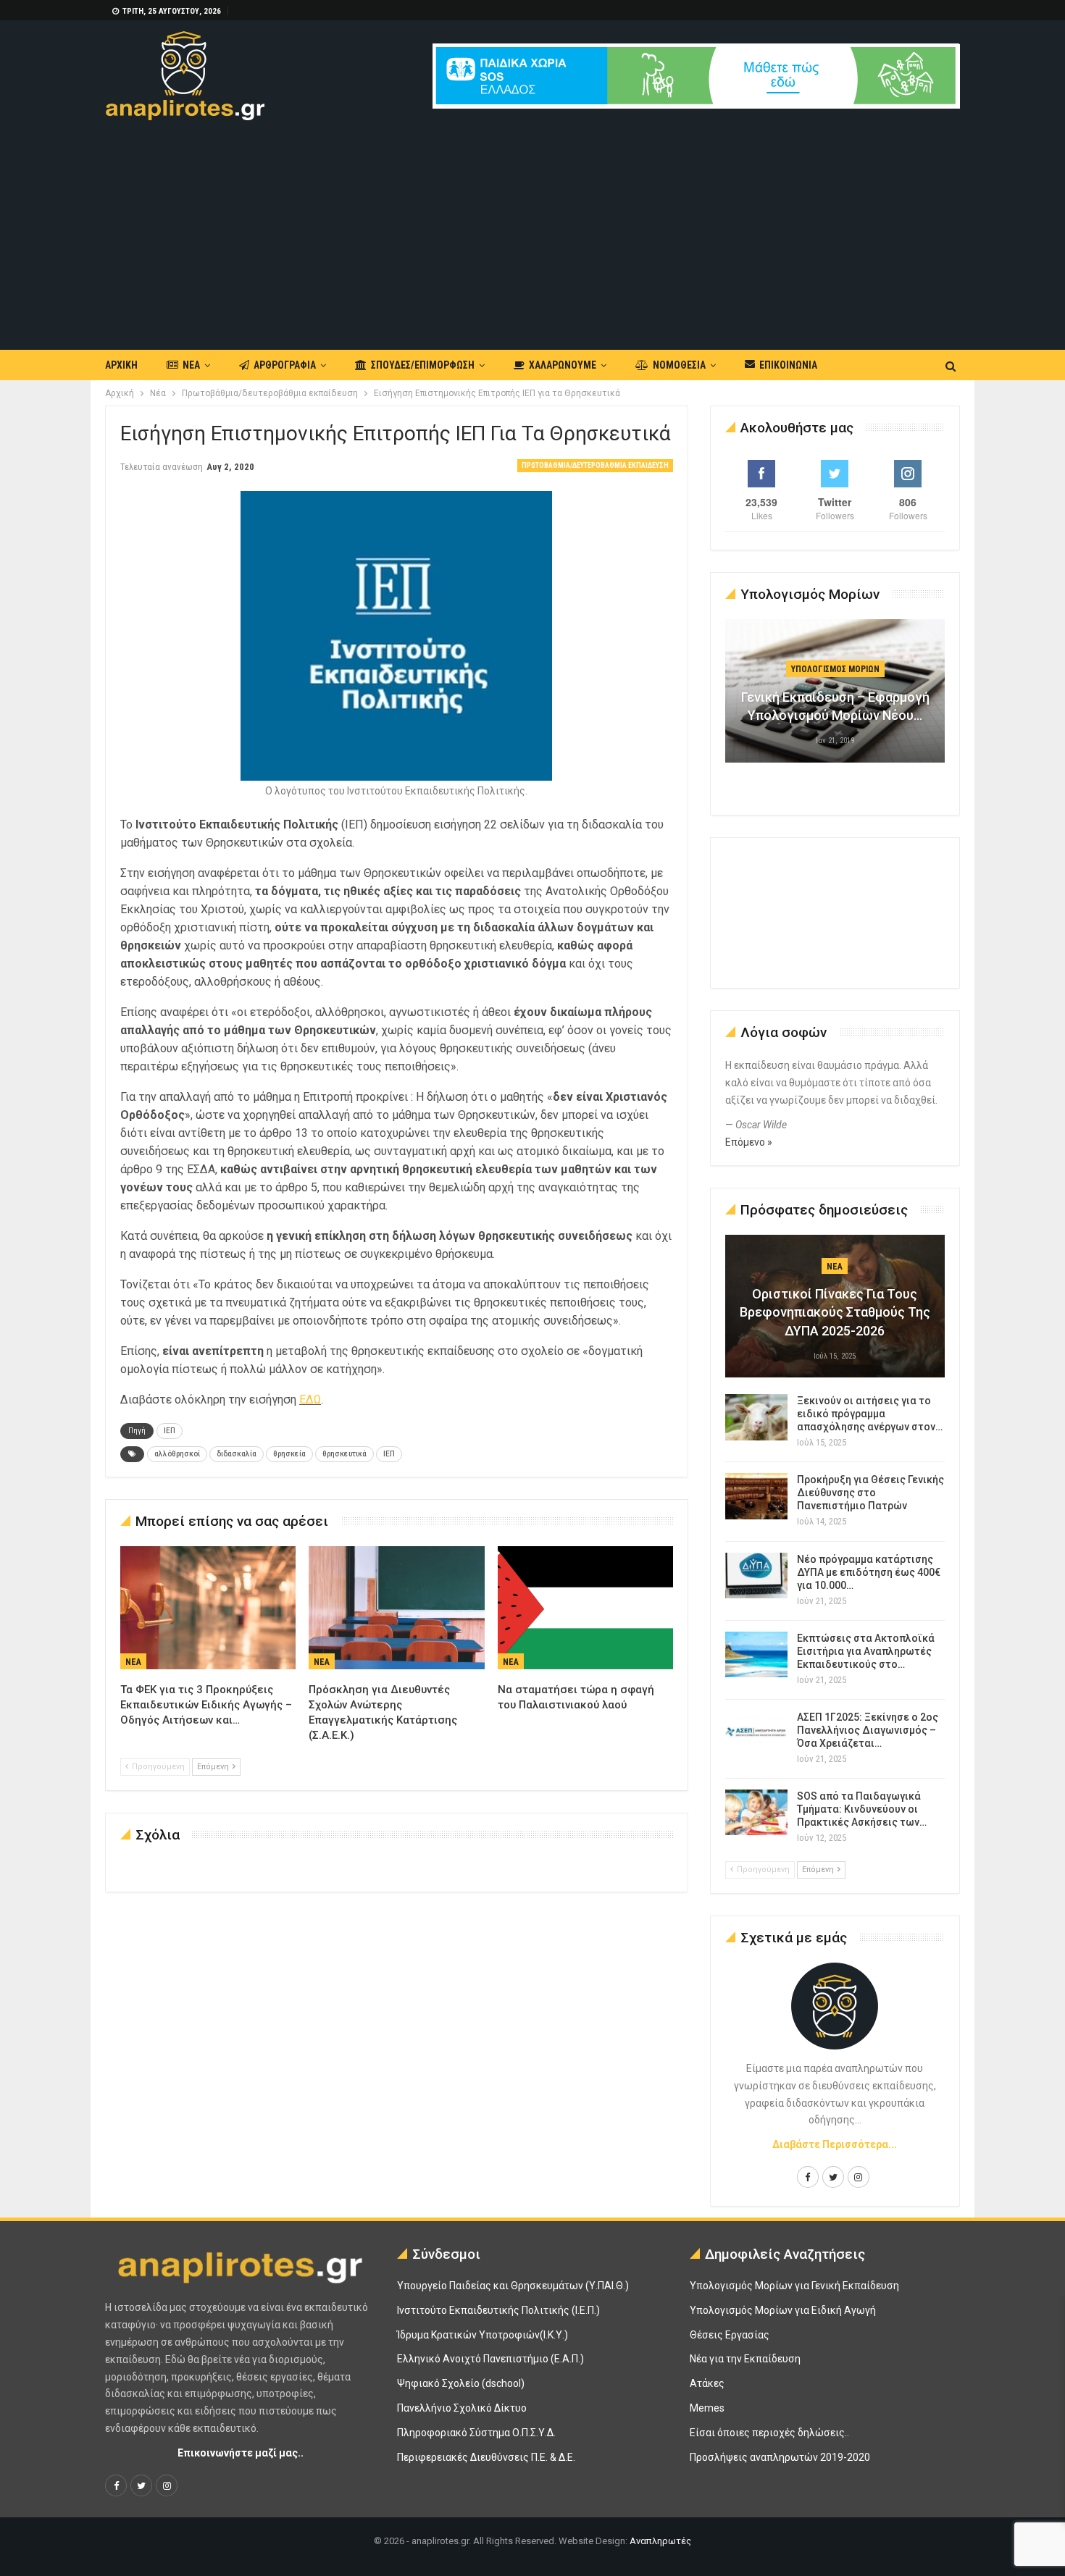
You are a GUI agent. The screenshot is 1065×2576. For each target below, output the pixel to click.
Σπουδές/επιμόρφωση (423, 365)
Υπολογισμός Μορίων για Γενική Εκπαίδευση (794, 2286)
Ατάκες (707, 2383)
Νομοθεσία (679, 365)
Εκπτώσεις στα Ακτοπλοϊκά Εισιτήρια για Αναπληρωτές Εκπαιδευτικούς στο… (866, 1651)
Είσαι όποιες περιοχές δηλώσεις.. (769, 2433)
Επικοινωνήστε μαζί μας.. (241, 2453)
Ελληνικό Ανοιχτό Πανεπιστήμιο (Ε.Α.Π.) (490, 2359)
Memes (707, 2408)
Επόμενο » (749, 1142)
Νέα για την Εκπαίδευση (745, 2359)
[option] (835, 698)
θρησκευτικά (344, 1454)
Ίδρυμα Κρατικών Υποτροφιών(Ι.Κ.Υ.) (483, 2335)
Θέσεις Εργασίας (730, 2335)
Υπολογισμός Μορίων (835, 669)
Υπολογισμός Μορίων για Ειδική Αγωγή (783, 2310)
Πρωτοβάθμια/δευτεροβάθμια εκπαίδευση (595, 465)
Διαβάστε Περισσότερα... (835, 2144)
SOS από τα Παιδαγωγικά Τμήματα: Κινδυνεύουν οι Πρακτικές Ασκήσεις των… (862, 1809)
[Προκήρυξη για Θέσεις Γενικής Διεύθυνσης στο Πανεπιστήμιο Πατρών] (756, 1496)
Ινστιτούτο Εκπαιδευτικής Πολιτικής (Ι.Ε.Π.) (498, 2310)
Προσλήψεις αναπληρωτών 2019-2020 (780, 2457)
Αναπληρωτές (660, 2541)
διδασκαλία (237, 1454)
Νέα (191, 365)
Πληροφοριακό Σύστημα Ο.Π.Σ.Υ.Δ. (476, 2433)
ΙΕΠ (170, 1431)
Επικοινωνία (788, 365)
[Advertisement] (532, 229)
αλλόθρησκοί (177, 1454)
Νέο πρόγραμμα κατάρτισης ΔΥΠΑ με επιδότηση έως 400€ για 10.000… (869, 1572)
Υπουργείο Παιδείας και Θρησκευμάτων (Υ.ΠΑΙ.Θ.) (513, 2286)
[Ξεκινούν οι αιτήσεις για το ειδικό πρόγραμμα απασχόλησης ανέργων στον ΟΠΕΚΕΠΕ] (756, 1417)
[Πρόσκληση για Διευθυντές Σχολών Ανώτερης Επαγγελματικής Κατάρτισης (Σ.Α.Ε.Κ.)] (396, 1608)
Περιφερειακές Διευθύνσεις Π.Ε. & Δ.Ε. (486, 2457)
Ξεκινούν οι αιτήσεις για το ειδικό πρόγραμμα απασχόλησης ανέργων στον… (870, 1414)
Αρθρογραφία (285, 365)
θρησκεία (289, 1454)
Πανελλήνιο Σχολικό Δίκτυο (462, 2408)
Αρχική (121, 365)
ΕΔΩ (310, 1400)
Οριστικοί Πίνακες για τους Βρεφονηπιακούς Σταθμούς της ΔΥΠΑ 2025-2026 (835, 1312)
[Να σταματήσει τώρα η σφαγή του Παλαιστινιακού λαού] (585, 1608)
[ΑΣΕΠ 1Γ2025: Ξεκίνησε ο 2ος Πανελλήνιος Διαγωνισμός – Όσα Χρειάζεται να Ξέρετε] (756, 1734)
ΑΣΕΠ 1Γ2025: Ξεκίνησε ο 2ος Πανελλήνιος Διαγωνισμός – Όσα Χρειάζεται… (868, 1730)
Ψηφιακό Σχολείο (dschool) (461, 2383)
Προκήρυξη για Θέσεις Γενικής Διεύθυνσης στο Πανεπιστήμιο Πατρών (870, 1493)
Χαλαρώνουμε (563, 365)
